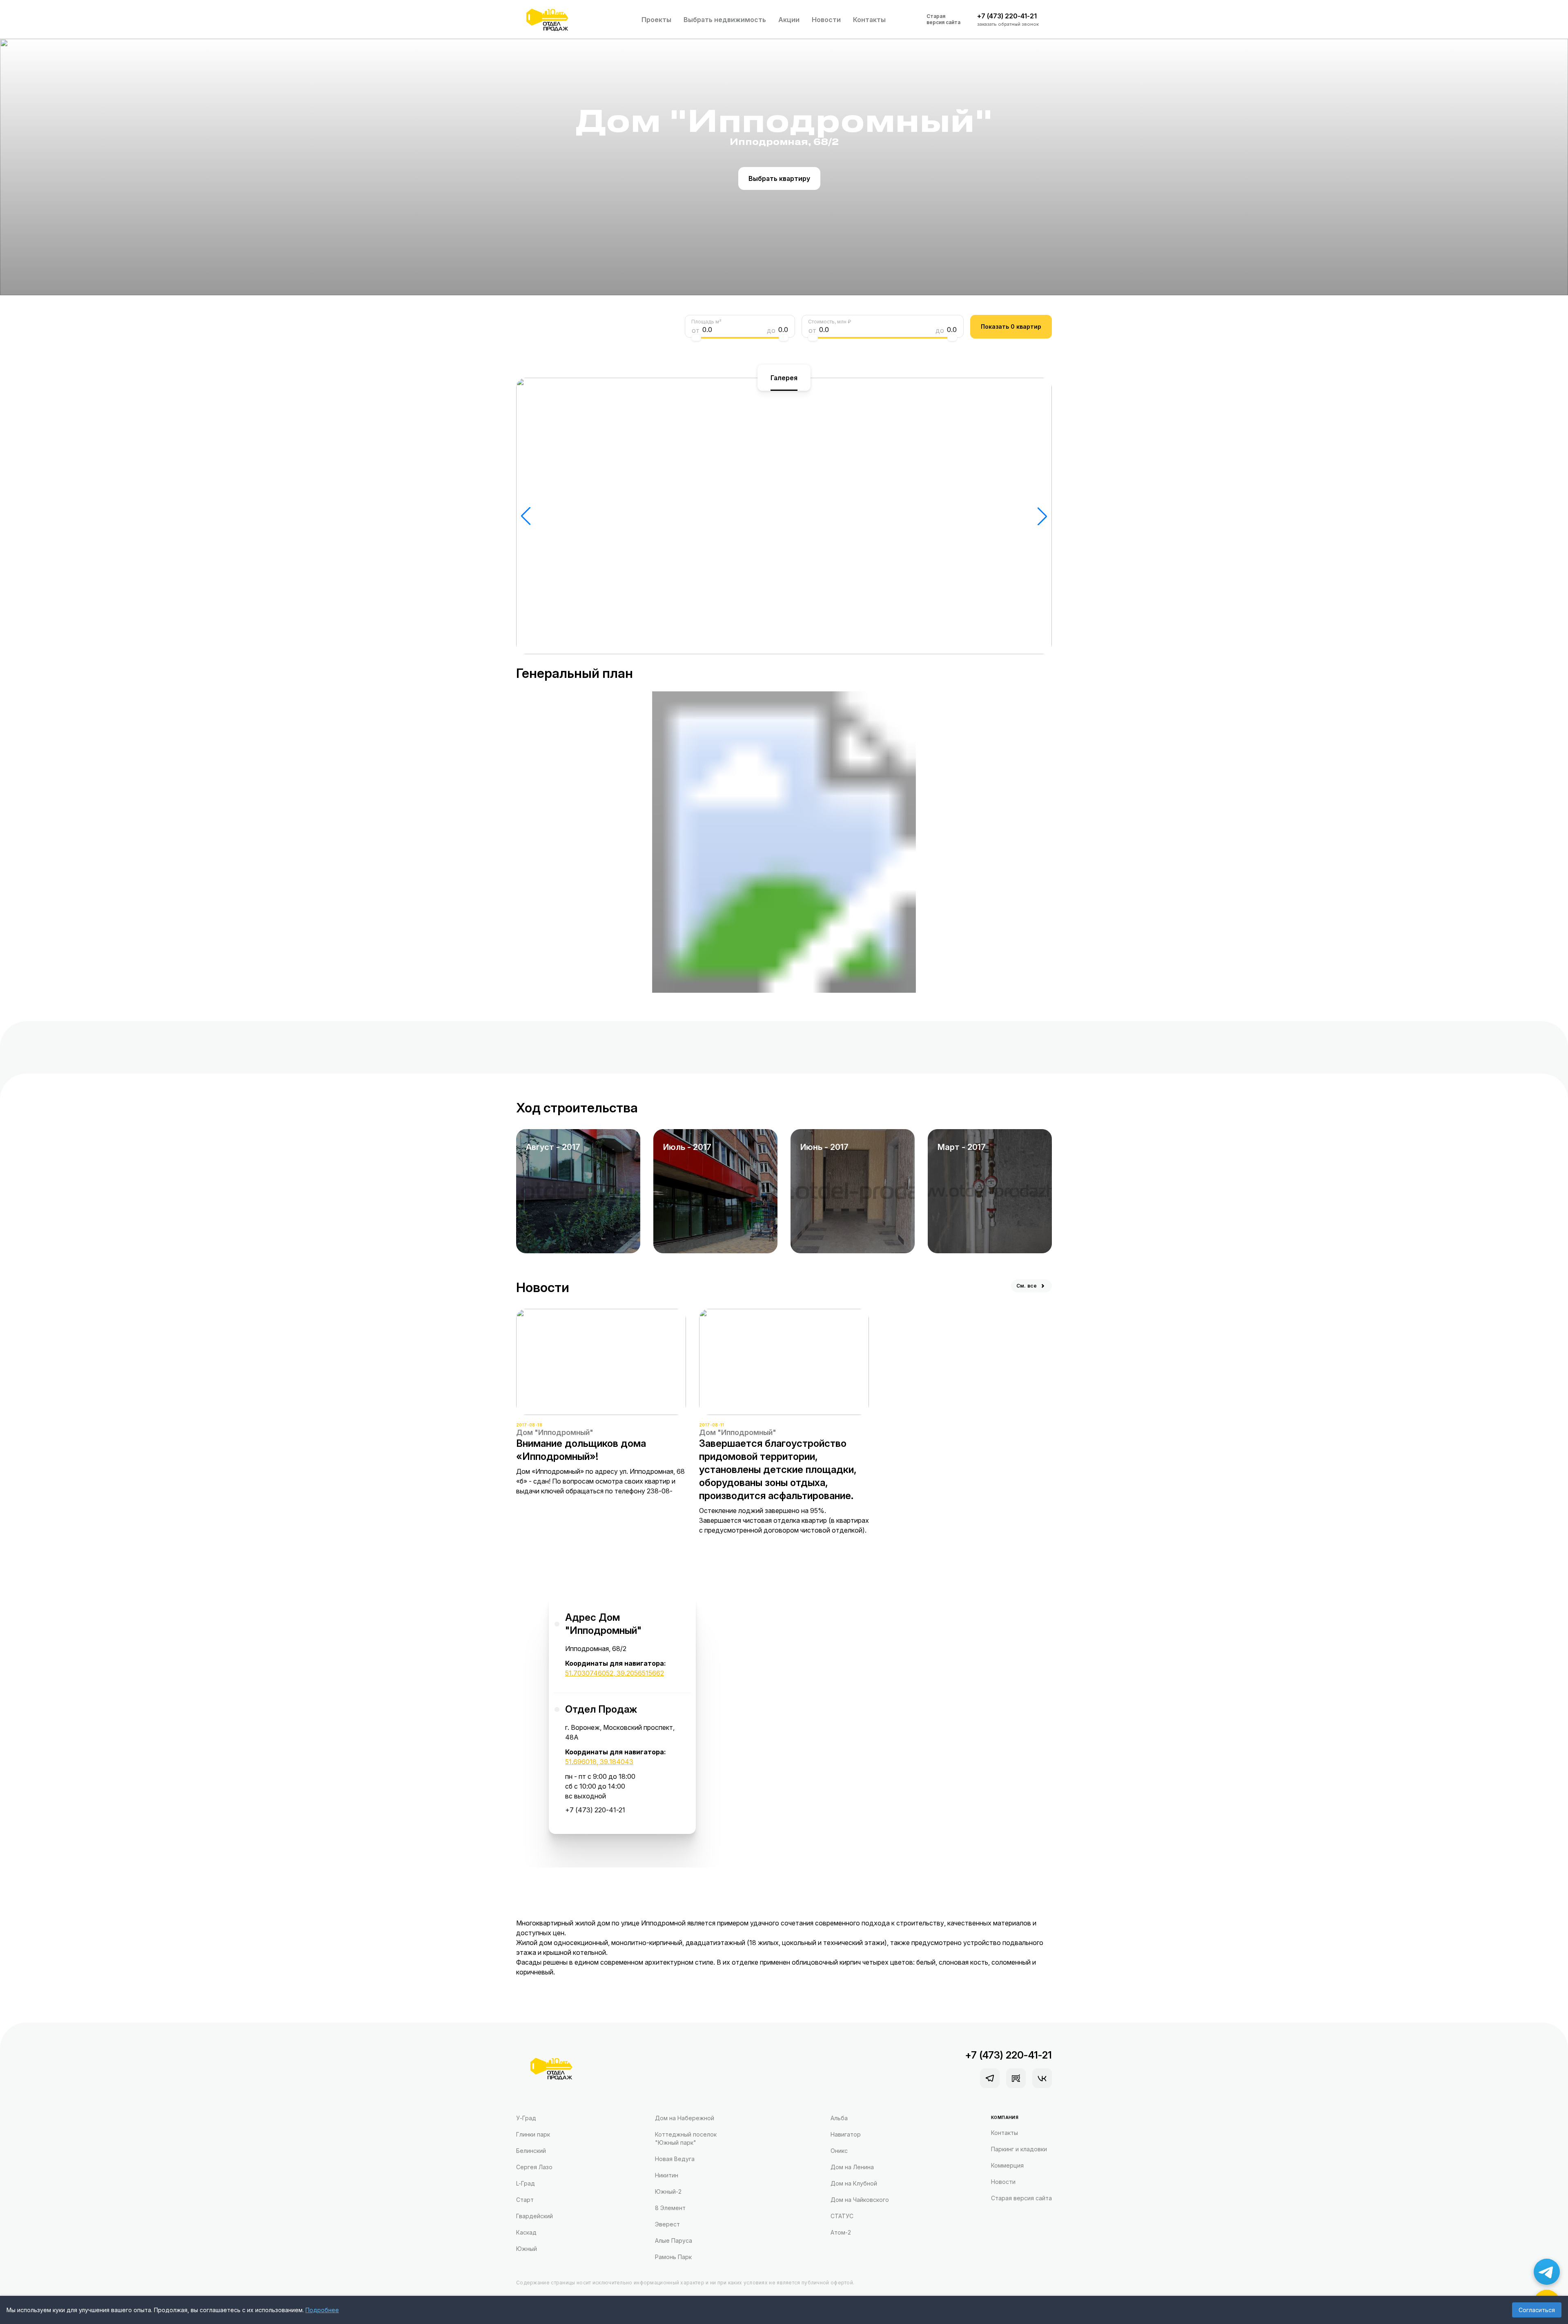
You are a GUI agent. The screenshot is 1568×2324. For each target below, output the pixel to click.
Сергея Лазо (534, 2167)
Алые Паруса (674, 2240)
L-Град (526, 2183)
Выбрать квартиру (779, 178)
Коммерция (1007, 2165)
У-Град (526, 2118)
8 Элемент (670, 2208)
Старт (525, 2200)
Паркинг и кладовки (1019, 2149)
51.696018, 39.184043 (599, 1762)
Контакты (869, 20)
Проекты (656, 20)
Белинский (531, 2151)
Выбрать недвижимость (725, 20)
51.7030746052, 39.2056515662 (615, 1673)
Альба (839, 2118)
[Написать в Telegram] (1547, 2272)
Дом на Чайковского (860, 2200)
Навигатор (846, 2134)
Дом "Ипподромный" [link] (555, 1432)
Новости (826, 20)
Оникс (839, 2151)
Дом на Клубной (854, 2183)
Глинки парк (533, 2134)
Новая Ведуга (675, 2159)
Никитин (667, 2175)
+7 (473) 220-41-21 (595, 1810)
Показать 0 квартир (1011, 326)
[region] (622, 1711)
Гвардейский (535, 2216)
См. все (1027, 1286)
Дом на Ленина (852, 2167)
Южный (527, 2249)
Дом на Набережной (685, 2118)
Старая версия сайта (943, 19)
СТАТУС (842, 2216)
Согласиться (1537, 2310)
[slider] (696, 338)
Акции (789, 20)
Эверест (667, 2224)
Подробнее (322, 2310)
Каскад (526, 2232)
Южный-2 (668, 2191)
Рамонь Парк (673, 2257)
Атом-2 (841, 2232)
